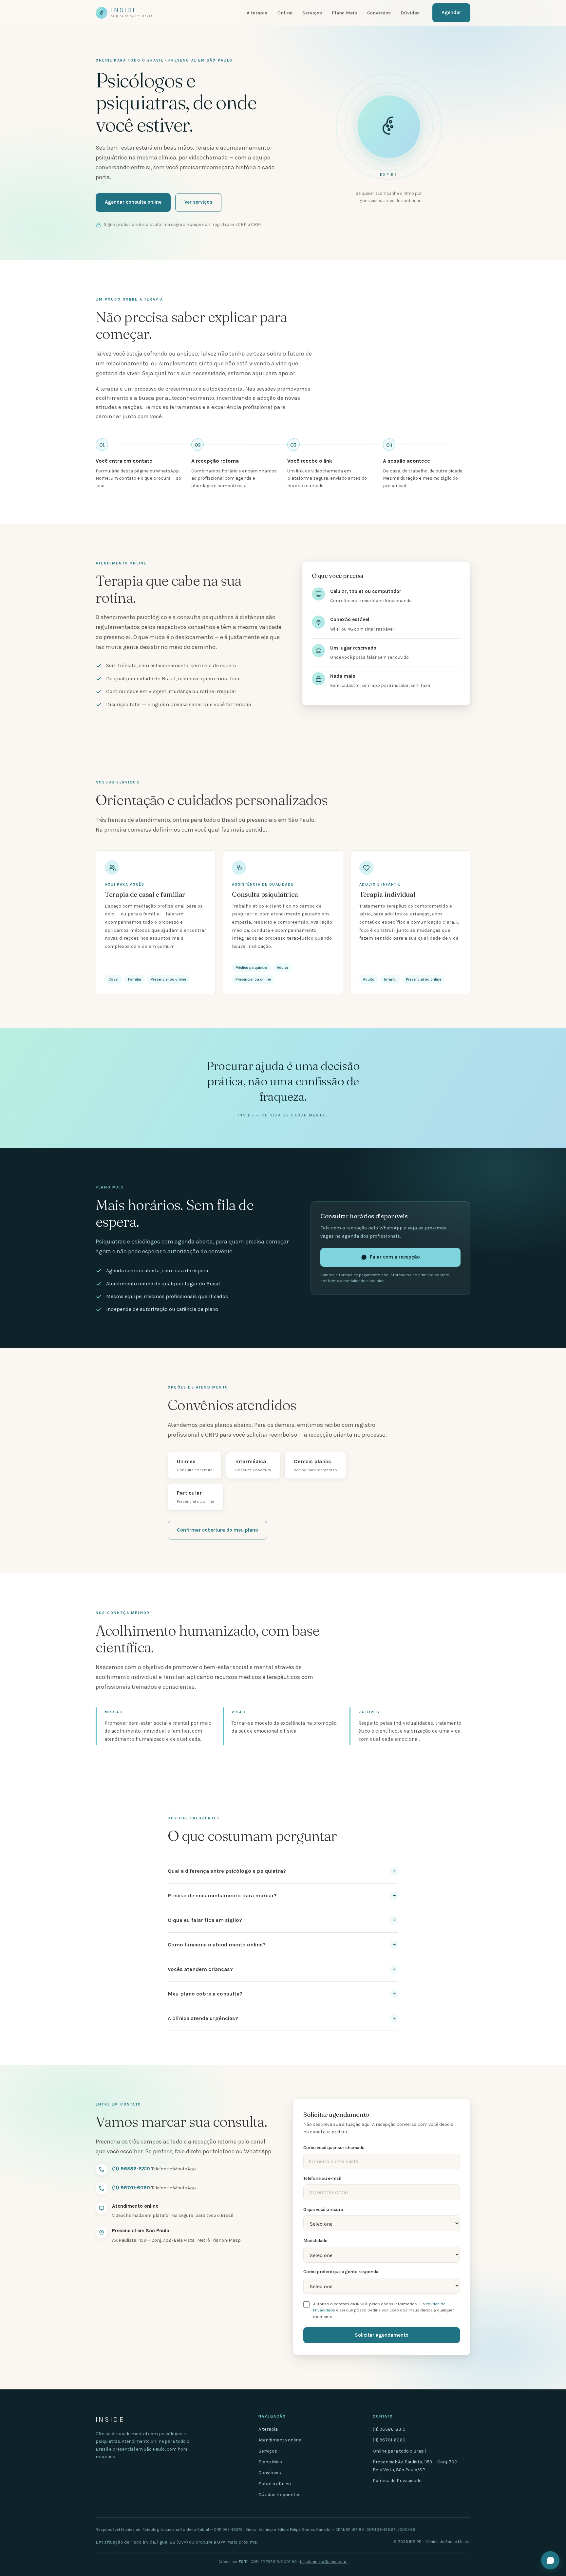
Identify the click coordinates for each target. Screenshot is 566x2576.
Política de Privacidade (397, 2481)
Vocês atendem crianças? (200, 1969)
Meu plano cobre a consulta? (205, 1994)
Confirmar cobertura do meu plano (217, 1530)
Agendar (451, 12)
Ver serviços (198, 202)
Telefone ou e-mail (322, 2178)
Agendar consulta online (133, 202)
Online (285, 13)
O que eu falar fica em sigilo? (205, 1920)
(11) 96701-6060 (131, 2188)
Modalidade (315, 2241)
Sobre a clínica (275, 2484)
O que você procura (323, 2209)
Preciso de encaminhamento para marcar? (222, 1895)
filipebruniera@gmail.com (324, 2562)
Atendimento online (280, 2440)
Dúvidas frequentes (280, 2495)
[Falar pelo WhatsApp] (550, 2560)
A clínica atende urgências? (203, 2018)
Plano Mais (344, 13)
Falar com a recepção (395, 1257)
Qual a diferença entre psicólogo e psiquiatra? (227, 1871)
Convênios (379, 13)
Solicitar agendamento (382, 2335)
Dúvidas (410, 13)
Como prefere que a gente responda (341, 2272)
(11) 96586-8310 (131, 2169)
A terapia (257, 13)
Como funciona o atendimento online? (217, 1945)
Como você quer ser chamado (334, 2148)
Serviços (312, 13)
